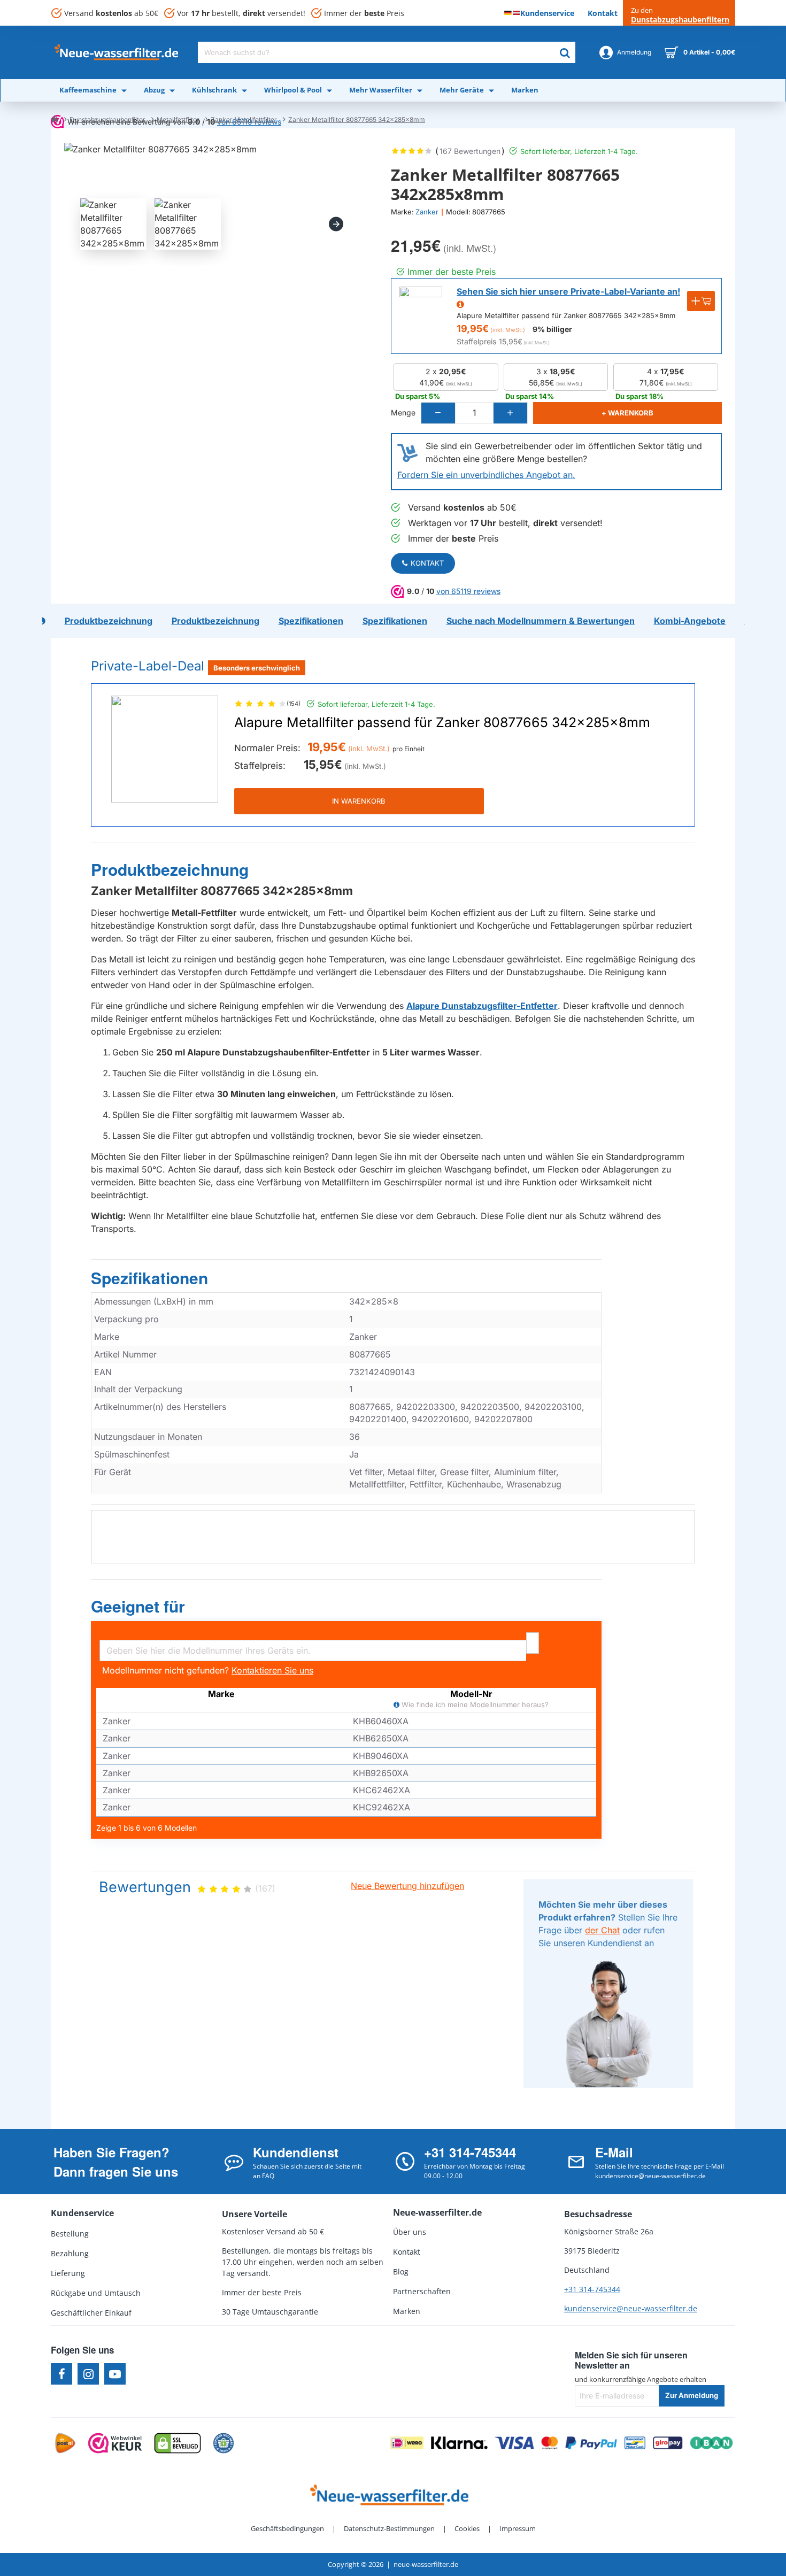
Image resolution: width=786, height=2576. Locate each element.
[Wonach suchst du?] (565, 52)
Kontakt (427, 563)
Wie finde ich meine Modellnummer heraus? (474, 1705)
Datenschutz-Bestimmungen (389, 2528)
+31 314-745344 (592, 2289)
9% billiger (552, 329)
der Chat (602, 1930)
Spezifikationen (149, 1278)
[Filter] (533, 1643)
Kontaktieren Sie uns (272, 1670)
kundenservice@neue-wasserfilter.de (631, 2308)
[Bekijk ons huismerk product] (421, 308)
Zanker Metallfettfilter (244, 119)
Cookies (467, 2528)
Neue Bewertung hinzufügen (407, 1886)
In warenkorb (359, 801)
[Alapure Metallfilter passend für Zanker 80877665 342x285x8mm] (165, 749)
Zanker (427, 212)
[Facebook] (61, 2374)
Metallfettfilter (178, 119)
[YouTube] (115, 2374)
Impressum (518, 2528)
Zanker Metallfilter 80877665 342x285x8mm (357, 119)
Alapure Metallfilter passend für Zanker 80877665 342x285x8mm (442, 723)
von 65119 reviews (468, 591)
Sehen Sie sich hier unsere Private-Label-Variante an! (568, 291)
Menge (403, 412)
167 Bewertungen (470, 151)
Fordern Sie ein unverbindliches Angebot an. (486, 475)
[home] (55, 119)
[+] (510, 413)
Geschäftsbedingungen (287, 2528)
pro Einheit (409, 749)
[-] (438, 413)
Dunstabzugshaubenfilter (107, 119)
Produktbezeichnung (170, 870)
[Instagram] (88, 2374)
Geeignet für (138, 1607)
